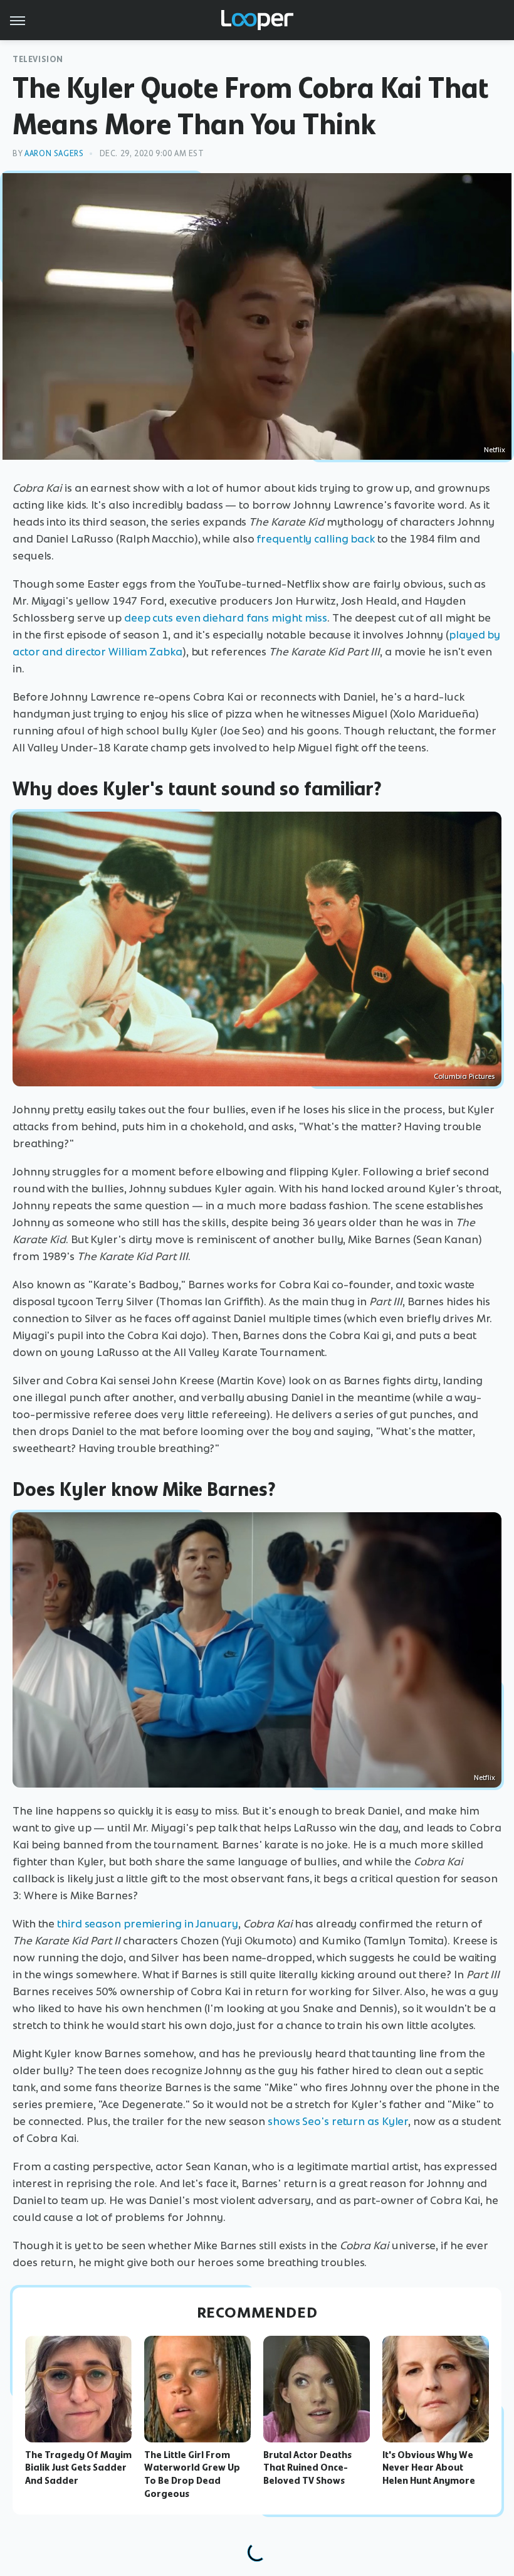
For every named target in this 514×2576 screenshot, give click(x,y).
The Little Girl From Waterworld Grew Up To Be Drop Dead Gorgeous (192, 2474)
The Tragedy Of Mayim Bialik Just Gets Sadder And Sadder (78, 2468)
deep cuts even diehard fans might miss (226, 618)
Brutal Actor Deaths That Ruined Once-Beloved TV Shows (307, 2468)
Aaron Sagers (54, 153)
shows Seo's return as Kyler (338, 2121)
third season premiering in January (148, 1924)
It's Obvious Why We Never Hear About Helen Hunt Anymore (429, 2468)
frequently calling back (316, 539)
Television (38, 59)
